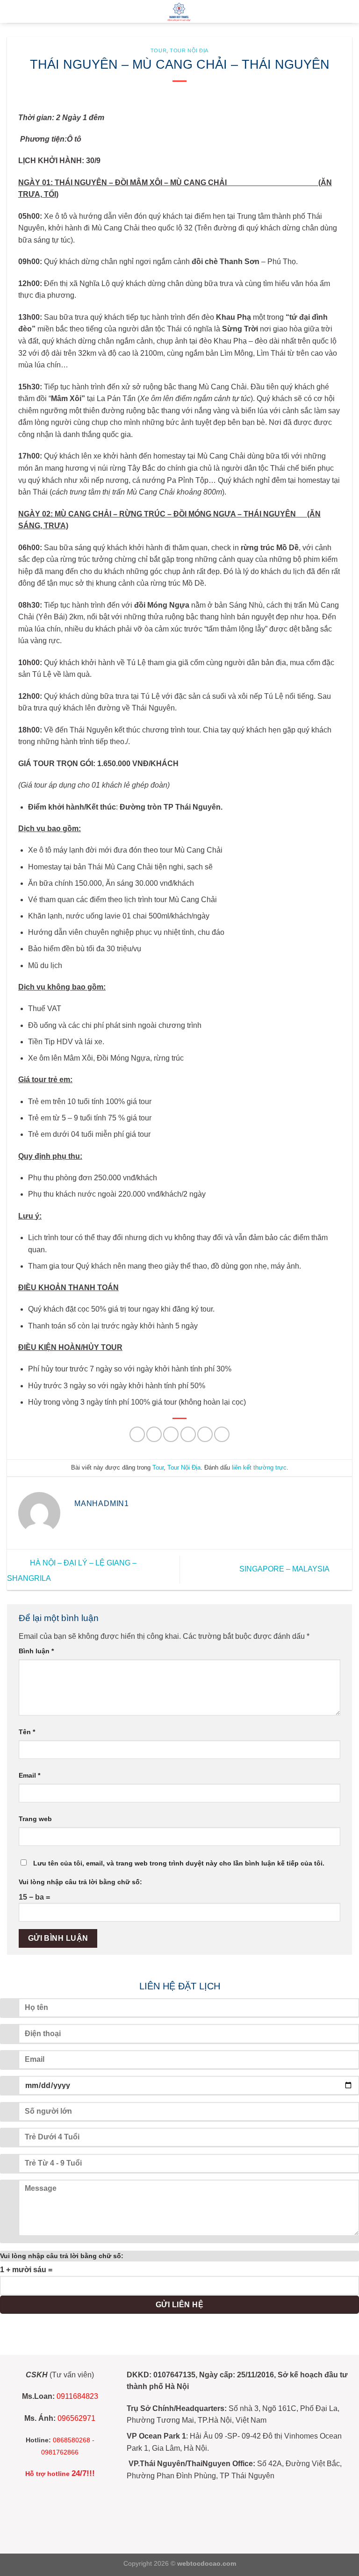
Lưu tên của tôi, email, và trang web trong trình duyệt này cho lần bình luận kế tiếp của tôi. (179, 1863)
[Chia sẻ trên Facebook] (154, 1434)
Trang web (35, 1819)
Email (29, 1775)
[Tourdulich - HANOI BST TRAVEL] (179, 11)
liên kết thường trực (259, 1467)
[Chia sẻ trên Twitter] (171, 1434)
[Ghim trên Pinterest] (205, 1434)
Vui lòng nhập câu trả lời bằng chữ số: (80, 1882)
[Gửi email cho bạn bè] (188, 1434)
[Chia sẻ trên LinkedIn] (222, 1434)
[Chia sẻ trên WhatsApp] (137, 1434)
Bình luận (36, 1651)
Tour (158, 50)
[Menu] (13, 11)
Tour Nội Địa (189, 50)
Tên (27, 1732)
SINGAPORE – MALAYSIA (285, 1569)
